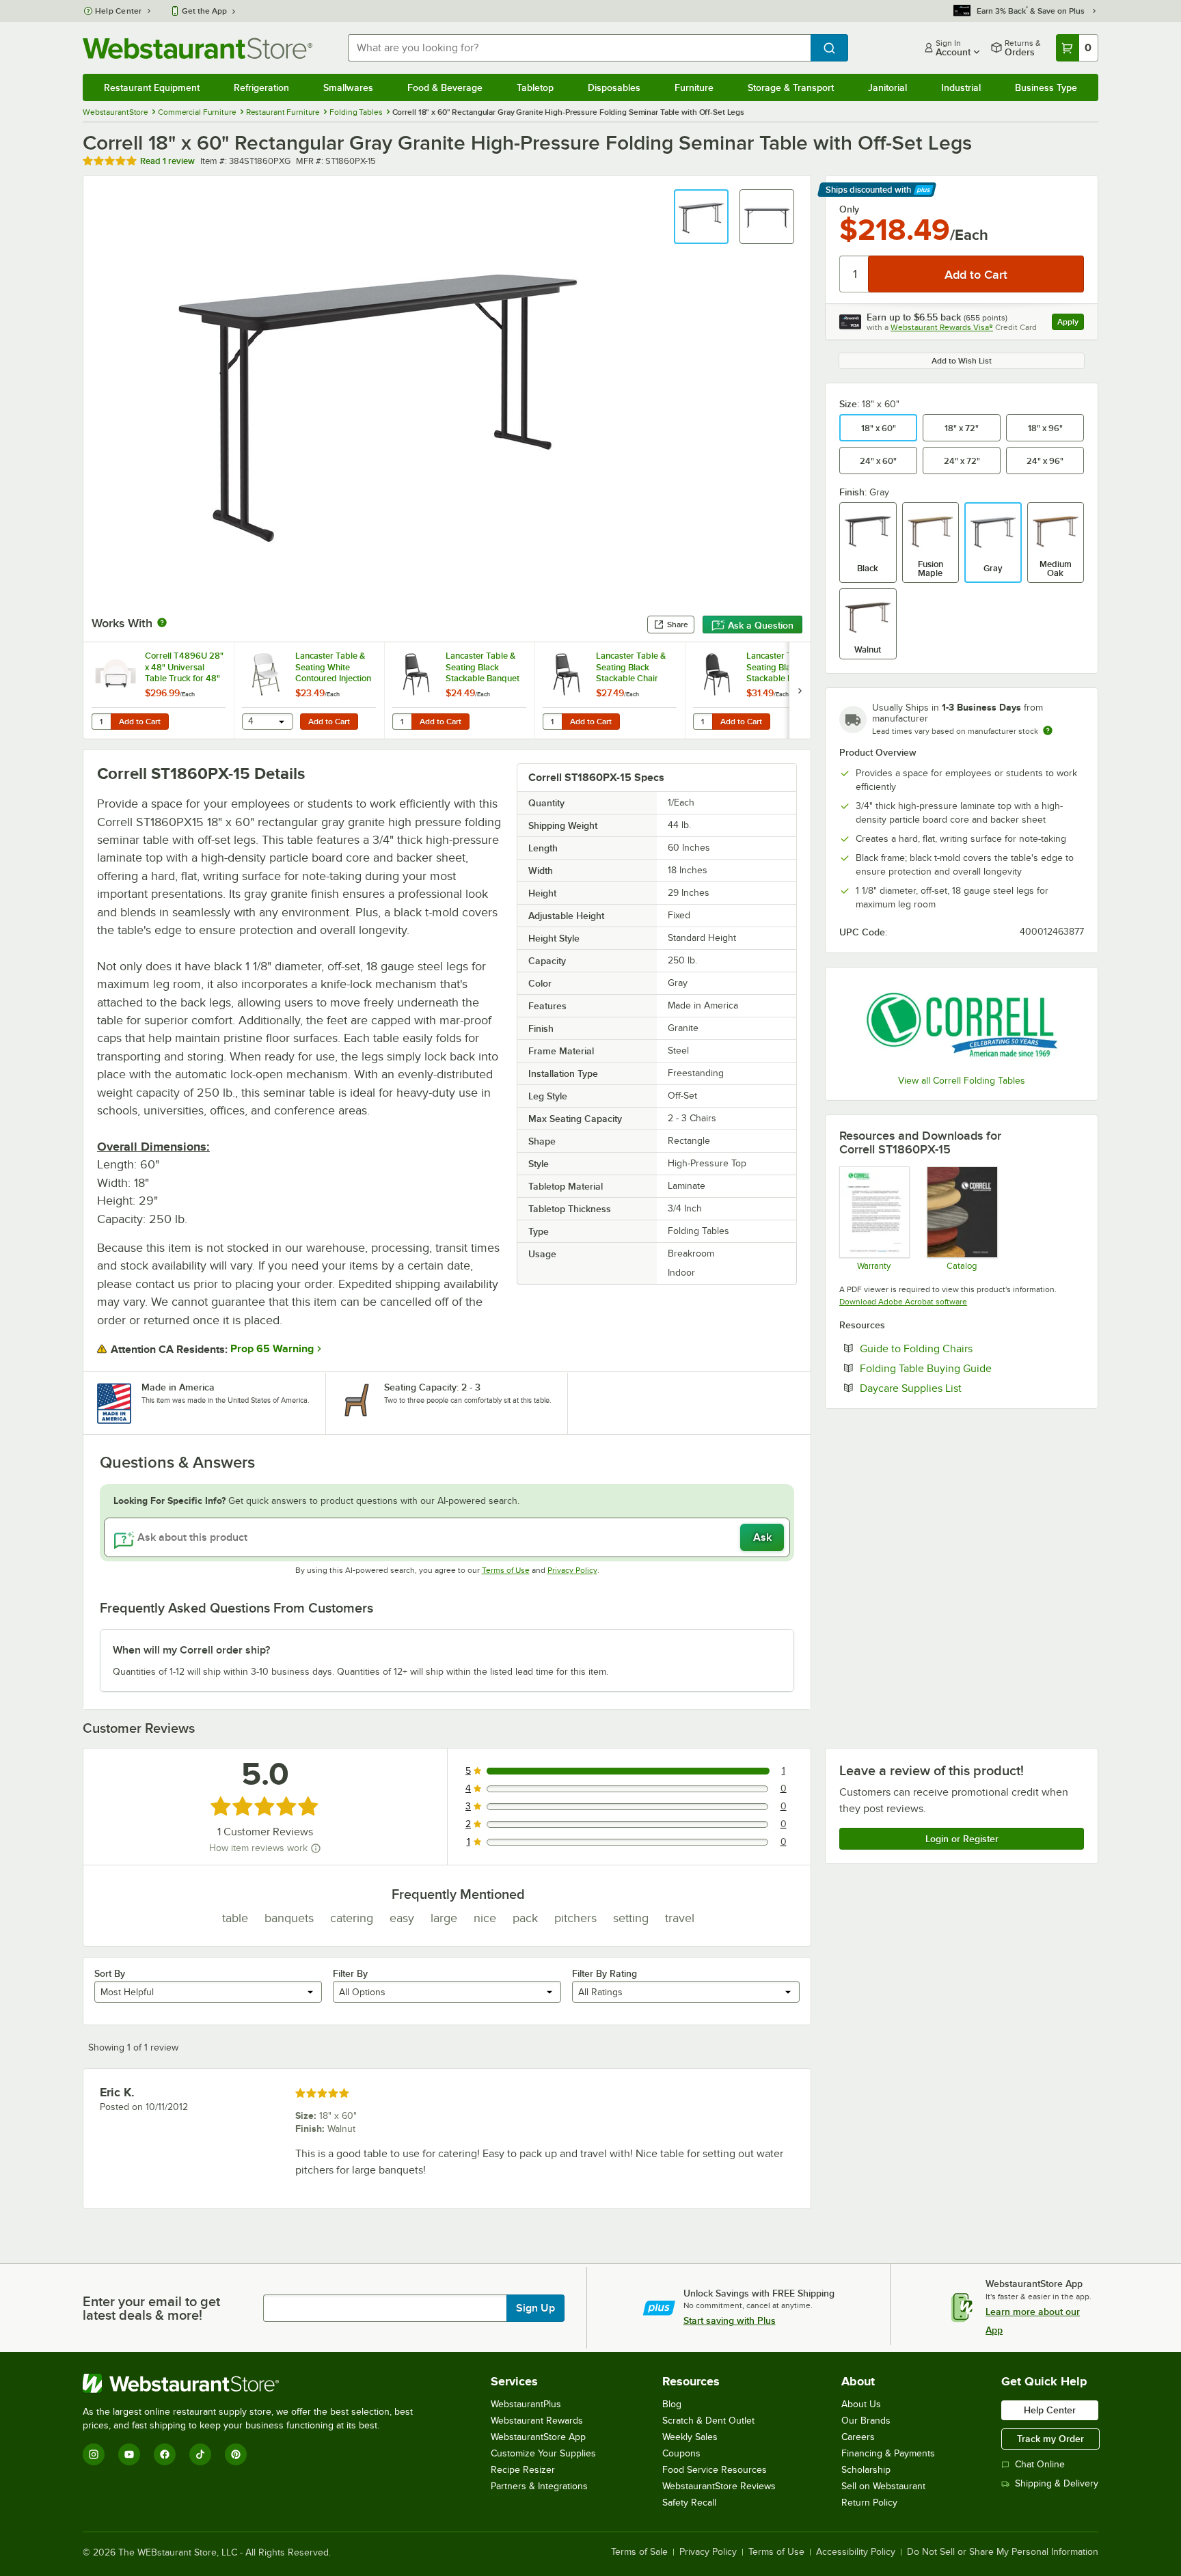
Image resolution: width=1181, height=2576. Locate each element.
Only (849, 209)
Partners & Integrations (539, 2486)
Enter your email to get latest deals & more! (151, 2308)
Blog (672, 2404)
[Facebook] (165, 2454)
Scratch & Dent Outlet (708, 2421)
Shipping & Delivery (1057, 2483)
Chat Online (1040, 2464)
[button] (701, 217)
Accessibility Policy (856, 2552)
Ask (762, 1537)
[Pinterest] (236, 2454)
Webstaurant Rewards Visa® (942, 327)
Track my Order (1050, 2439)
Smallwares (348, 87)
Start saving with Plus (730, 2320)
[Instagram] (94, 2454)
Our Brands (866, 2421)
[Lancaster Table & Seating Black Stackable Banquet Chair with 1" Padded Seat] (459, 690)
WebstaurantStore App (538, 2437)
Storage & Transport (791, 87)
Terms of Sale (639, 2552)
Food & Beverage (445, 87)
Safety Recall (689, 2503)
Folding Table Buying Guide (967, 1368)
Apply (1071, 324)
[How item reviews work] (316, 1848)
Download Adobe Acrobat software (903, 1302)
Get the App (204, 11)
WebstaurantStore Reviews (719, 2486)
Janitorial (887, 87)
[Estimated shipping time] (1048, 730)
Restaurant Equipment (152, 87)
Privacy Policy (572, 1570)
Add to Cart (140, 722)
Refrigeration (261, 87)
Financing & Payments (888, 2453)
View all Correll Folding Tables (962, 1081)
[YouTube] (129, 2454)
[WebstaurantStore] (254, 2383)
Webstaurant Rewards (537, 2421)
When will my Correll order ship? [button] (191, 1650)
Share (678, 625)
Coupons (681, 2453)
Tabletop (535, 87)
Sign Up (535, 2308)
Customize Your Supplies (543, 2453)
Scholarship (866, 2470)
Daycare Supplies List (952, 1388)
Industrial (961, 87)
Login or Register (962, 1839)
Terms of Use (506, 1570)
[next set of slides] (800, 690)
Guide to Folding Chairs (958, 1348)
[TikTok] (200, 2454)
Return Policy (869, 2503)
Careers (858, 2437)
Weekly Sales (690, 2437)
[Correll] (962, 1023)
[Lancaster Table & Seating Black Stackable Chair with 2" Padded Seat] (610, 690)
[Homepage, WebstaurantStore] (198, 48)
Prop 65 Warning (272, 1349)
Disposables (614, 87)
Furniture (694, 87)
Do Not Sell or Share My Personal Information (1003, 2552)
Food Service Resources (715, 2470)
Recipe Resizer (523, 2470)
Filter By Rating (605, 1973)
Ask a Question (761, 625)
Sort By (110, 1973)
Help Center (119, 11)
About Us (861, 2404)
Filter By (350, 1973)
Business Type (1046, 87)
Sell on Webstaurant (883, 2486)
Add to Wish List (962, 361)
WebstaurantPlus (526, 2404)
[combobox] (579, 48)
